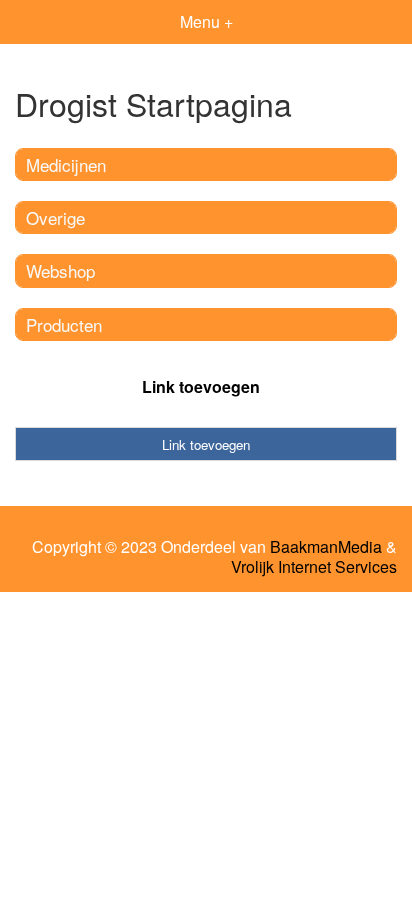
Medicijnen (66, 164)
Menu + (206, 21)
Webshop (60, 270)
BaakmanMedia (326, 547)
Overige (55, 217)
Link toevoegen (201, 386)
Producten (64, 324)
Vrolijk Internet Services (314, 567)
